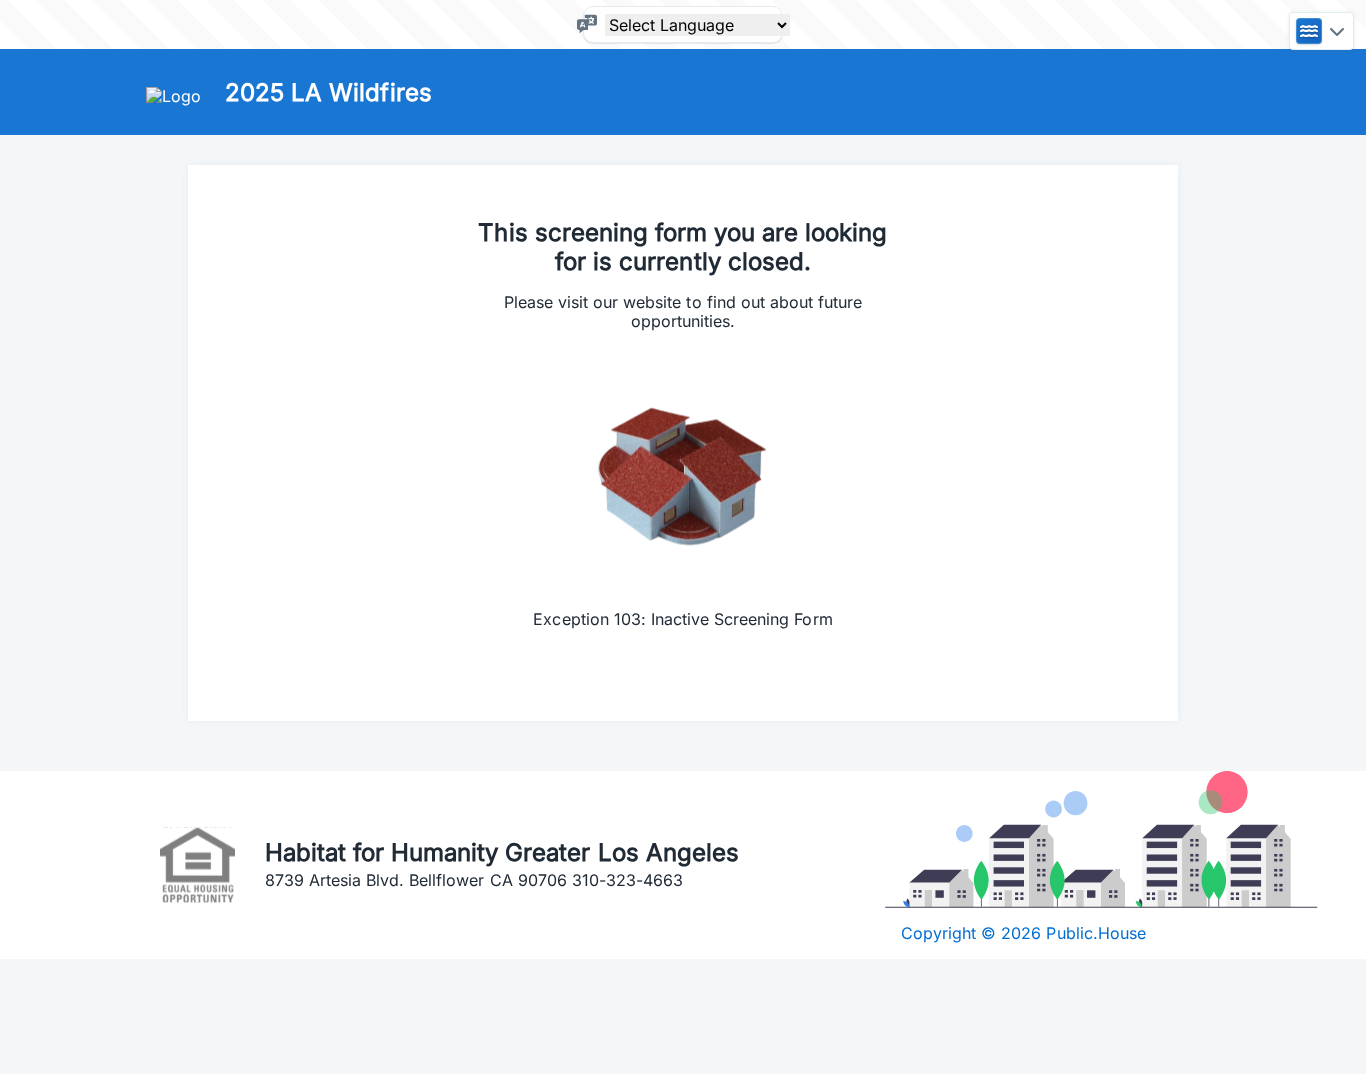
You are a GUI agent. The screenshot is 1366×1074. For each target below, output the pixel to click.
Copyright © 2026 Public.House (1023, 933)
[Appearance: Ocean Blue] (1321, 31)
